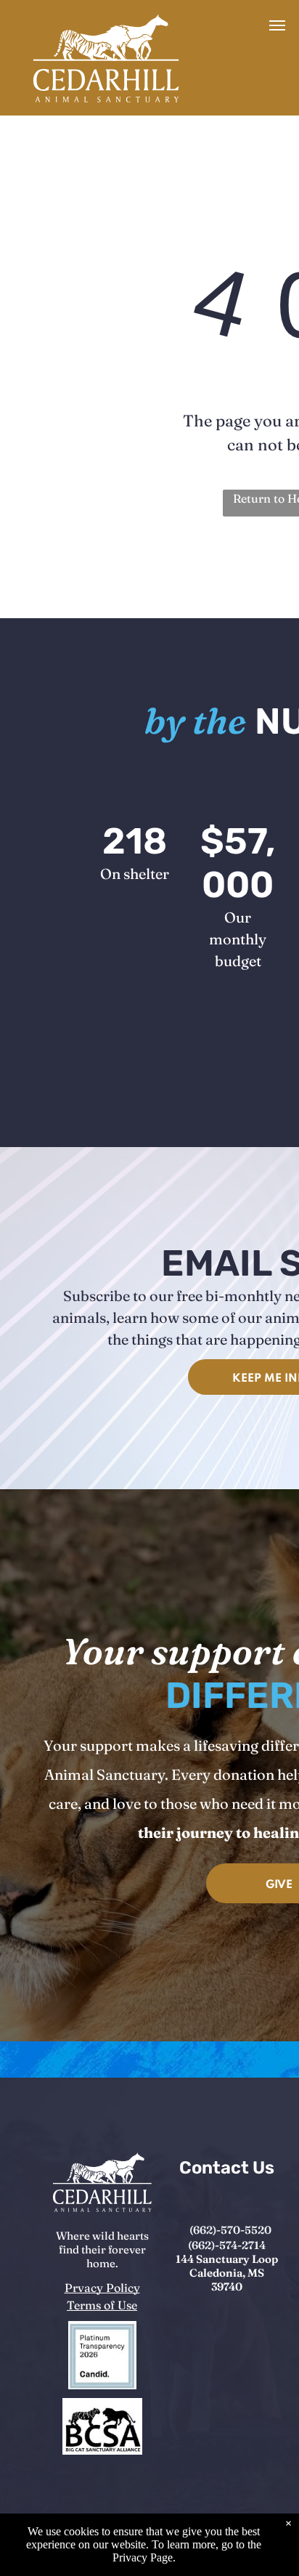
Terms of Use (102, 2305)
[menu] (277, 25)
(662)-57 (211, 2230)
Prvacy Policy (102, 2288)
